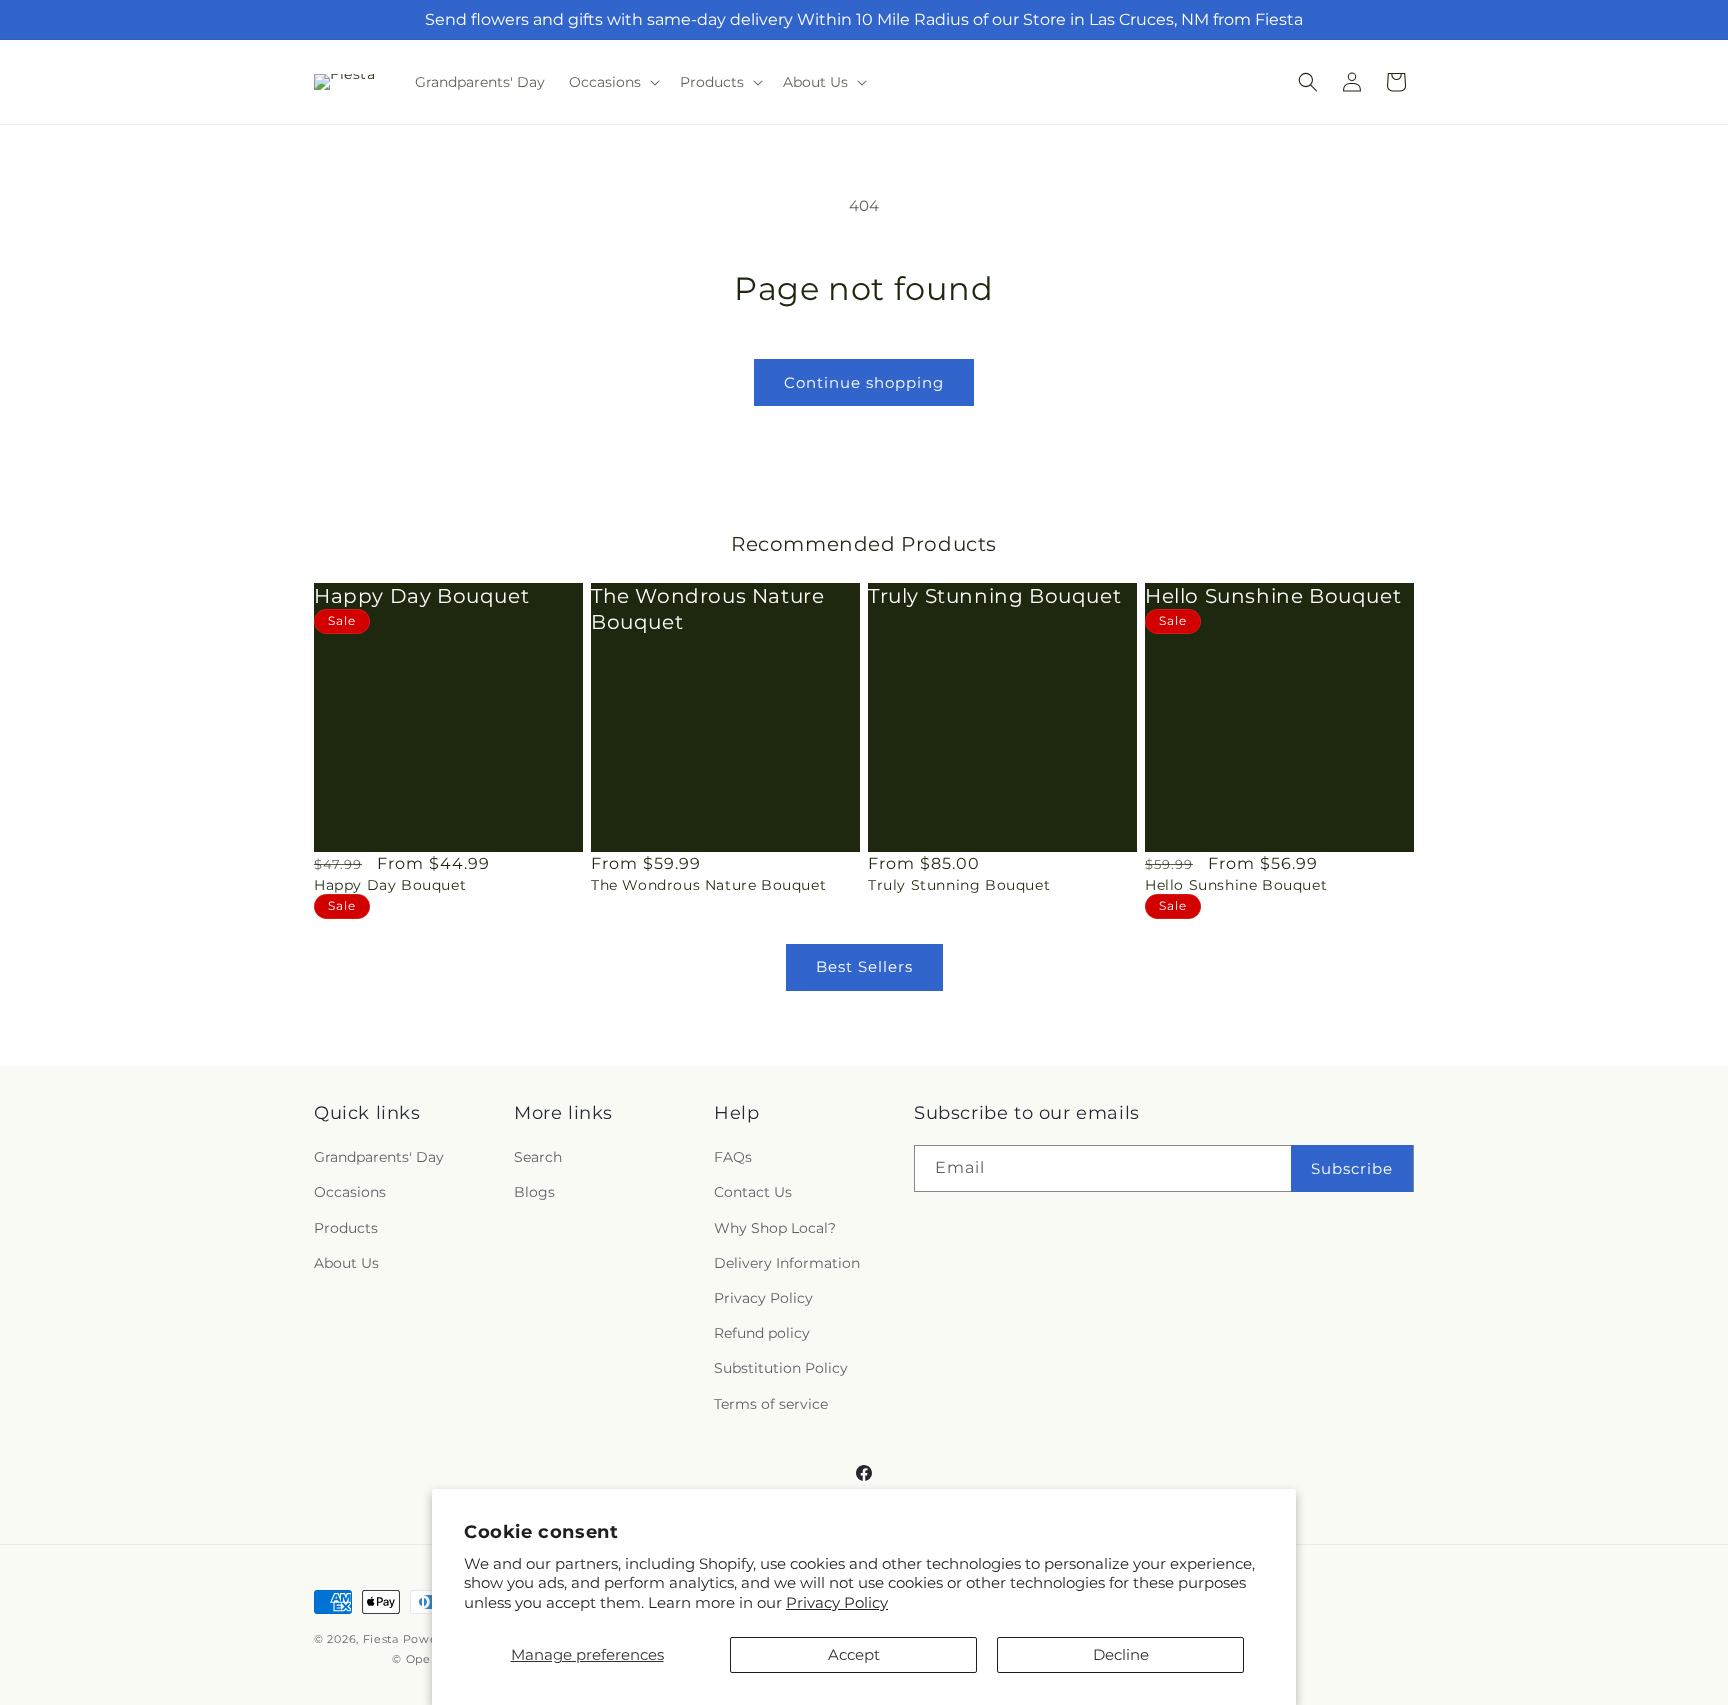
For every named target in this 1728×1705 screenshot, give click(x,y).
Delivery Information (787, 1263)
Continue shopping (864, 382)
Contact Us (753, 1192)
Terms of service (771, 1404)
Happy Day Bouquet (421, 596)
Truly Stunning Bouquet (994, 596)
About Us (346, 1263)
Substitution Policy (781, 1368)
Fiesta (381, 1639)
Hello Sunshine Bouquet (1273, 596)
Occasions (350, 1192)
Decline (1121, 1654)
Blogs (534, 1192)
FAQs (733, 1157)
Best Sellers (864, 966)
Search (538, 1157)
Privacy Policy (837, 1602)
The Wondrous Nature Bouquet (707, 609)
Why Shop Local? (775, 1228)
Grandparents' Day (379, 1157)
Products (346, 1228)
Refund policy (762, 1333)
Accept (854, 1654)
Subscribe (1352, 1168)
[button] (612, 82)
